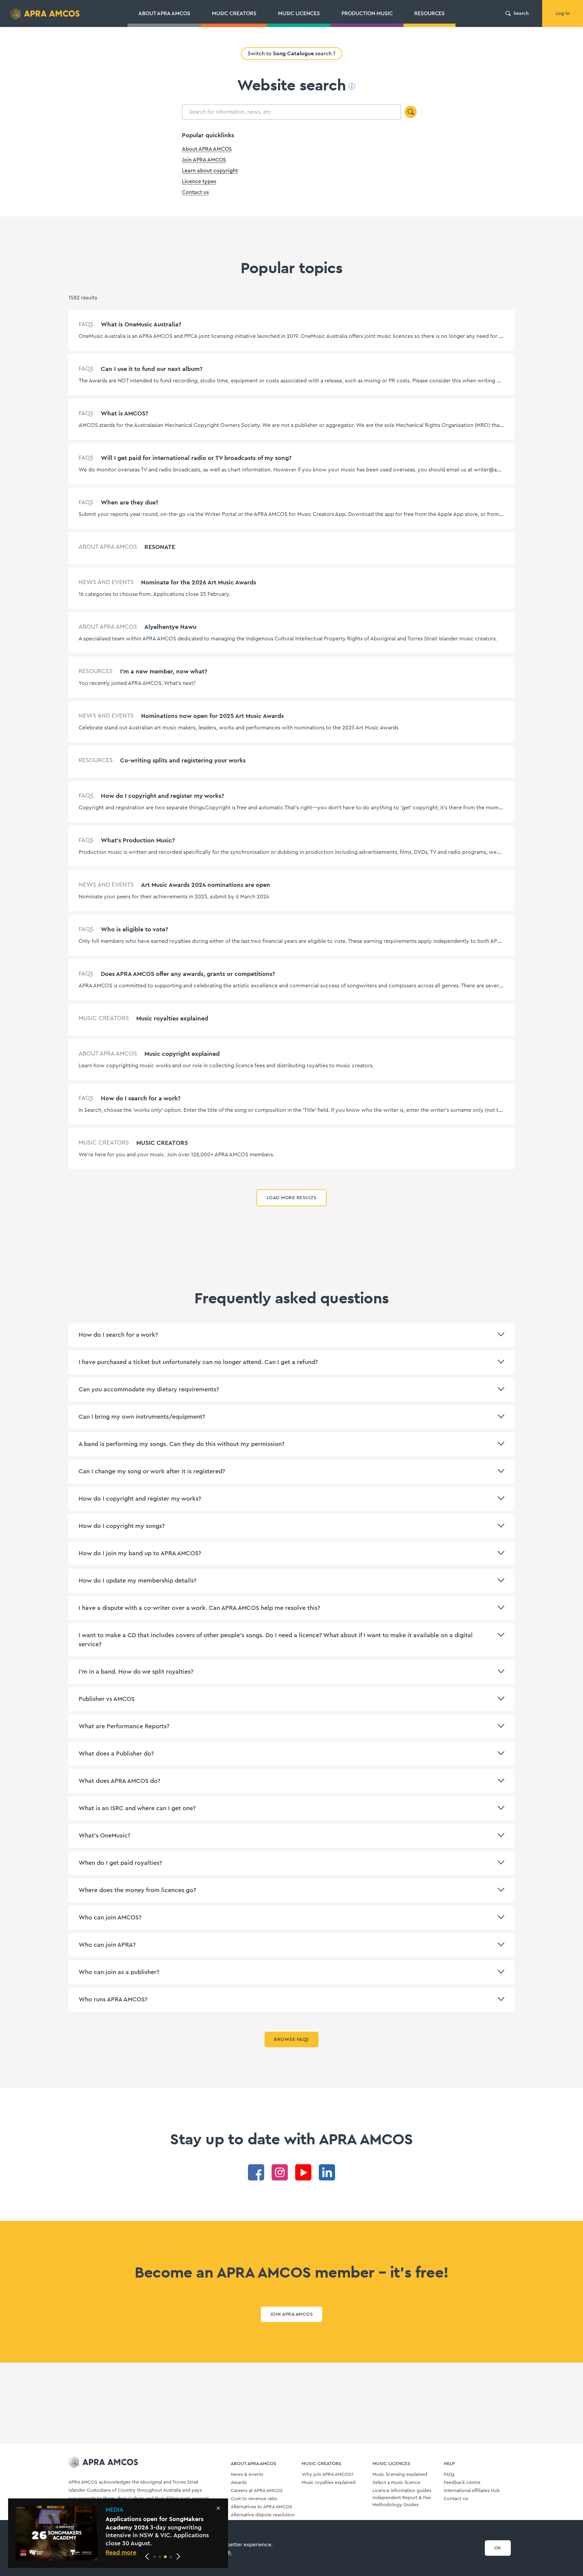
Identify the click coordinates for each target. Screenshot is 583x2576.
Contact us (195, 192)
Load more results (291, 1198)
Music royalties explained (329, 2483)
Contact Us (456, 2499)
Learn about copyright (210, 171)
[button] (155, 2557)
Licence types (199, 181)
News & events (247, 2474)
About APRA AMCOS (207, 149)
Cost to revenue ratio (254, 2499)
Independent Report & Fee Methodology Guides (402, 2501)
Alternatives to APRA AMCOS (261, 2507)
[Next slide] (178, 2556)
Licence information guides (402, 2491)
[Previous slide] (147, 2556)
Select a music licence (396, 2483)
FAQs (449, 2474)
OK (498, 2548)
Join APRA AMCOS (204, 160)
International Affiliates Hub (472, 2491)
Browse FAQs (291, 2039)
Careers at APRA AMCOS (257, 2491)
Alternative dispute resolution (263, 2515)
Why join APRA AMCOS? (327, 2474)
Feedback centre (462, 2483)
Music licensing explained (400, 2474)
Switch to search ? (291, 53)
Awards (239, 2483)
